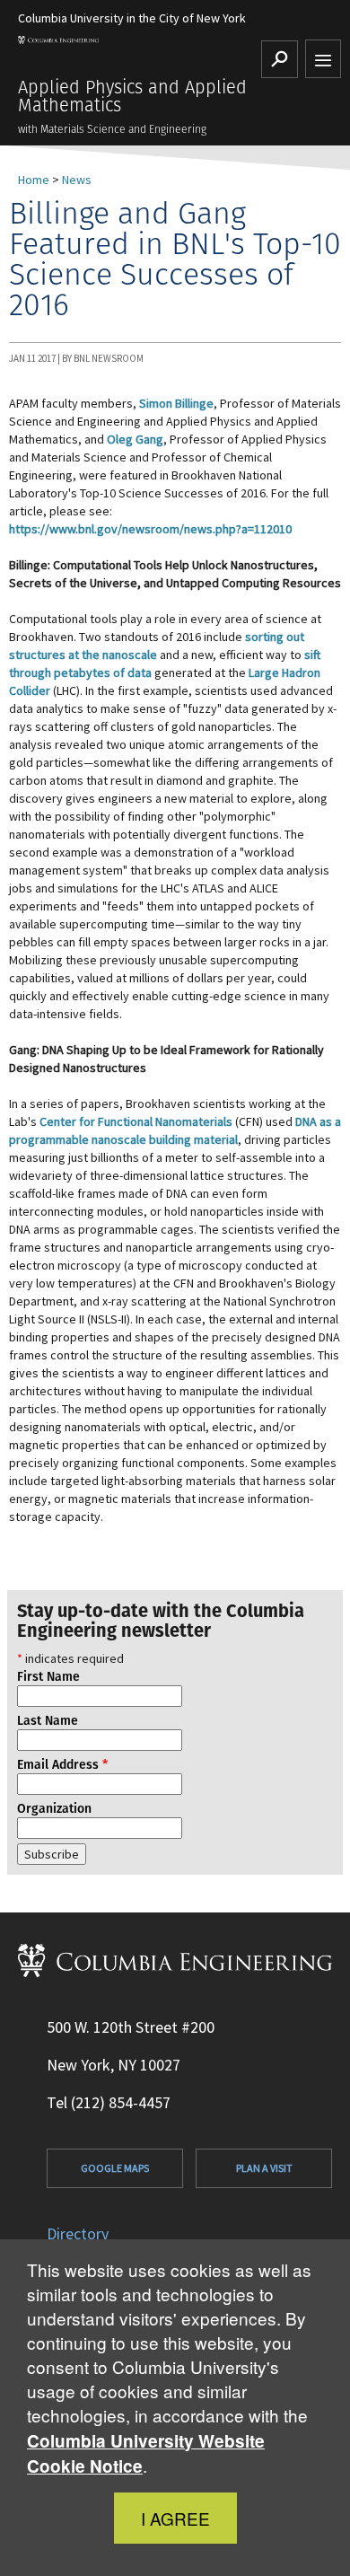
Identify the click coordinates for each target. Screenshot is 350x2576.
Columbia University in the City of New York (132, 18)
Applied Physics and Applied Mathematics (132, 96)
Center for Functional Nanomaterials (136, 1121)
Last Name (48, 1720)
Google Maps (115, 2168)
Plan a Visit (264, 2168)
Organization (54, 1808)
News (77, 180)
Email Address (62, 1764)
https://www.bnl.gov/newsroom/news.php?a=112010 (150, 529)
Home (34, 180)
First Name (48, 1676)
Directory (78, 2233)
